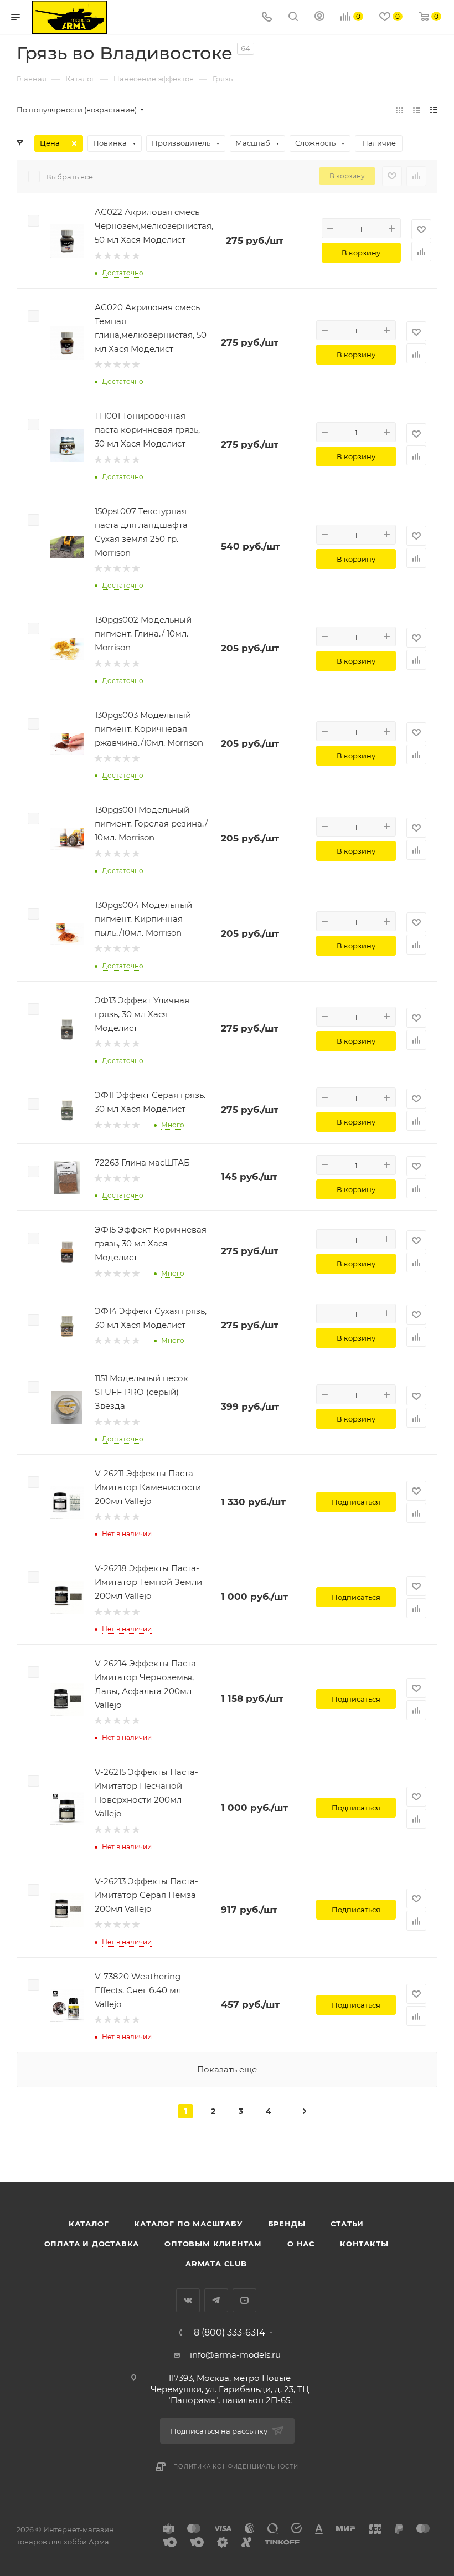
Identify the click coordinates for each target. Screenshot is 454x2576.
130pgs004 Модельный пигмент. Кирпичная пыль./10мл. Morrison (143, 919)
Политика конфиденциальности (236, 2467)
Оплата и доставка (92, 2244)
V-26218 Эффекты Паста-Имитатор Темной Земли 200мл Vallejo (148, 1582)
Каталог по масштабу (188, 2224)
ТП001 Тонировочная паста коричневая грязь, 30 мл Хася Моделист (147, 430)
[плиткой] (399, 110)
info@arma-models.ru (235, 2355)
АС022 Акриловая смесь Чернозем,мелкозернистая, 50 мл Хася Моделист (154, 226)
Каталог (89, 2224)
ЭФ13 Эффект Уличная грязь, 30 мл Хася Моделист (142, 1014)
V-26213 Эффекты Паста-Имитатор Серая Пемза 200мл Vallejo (146, 1895)
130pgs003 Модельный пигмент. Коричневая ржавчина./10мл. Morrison (149, 729)
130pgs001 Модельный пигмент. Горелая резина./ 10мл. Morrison (151, 823)
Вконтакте (188, 2300)
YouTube (244, 2300)
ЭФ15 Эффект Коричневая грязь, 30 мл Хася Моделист (151, 1243)
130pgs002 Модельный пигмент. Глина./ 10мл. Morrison (143, 633)
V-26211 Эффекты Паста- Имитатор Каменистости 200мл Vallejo (148, 1487)
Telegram (216, 2300)
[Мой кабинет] (319, 17)
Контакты (364, 2244)
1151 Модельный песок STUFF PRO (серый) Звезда (141, 1392)
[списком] (417, 110)
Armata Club (216, 2264)
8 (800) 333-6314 (229, 2333)
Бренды (287, 2224)
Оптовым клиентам (213, 2244)
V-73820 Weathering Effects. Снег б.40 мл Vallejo (138, 1990)
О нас (301, 2244)
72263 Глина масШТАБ (142, 1163)
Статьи (347, 2224)
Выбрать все (69, 177)
